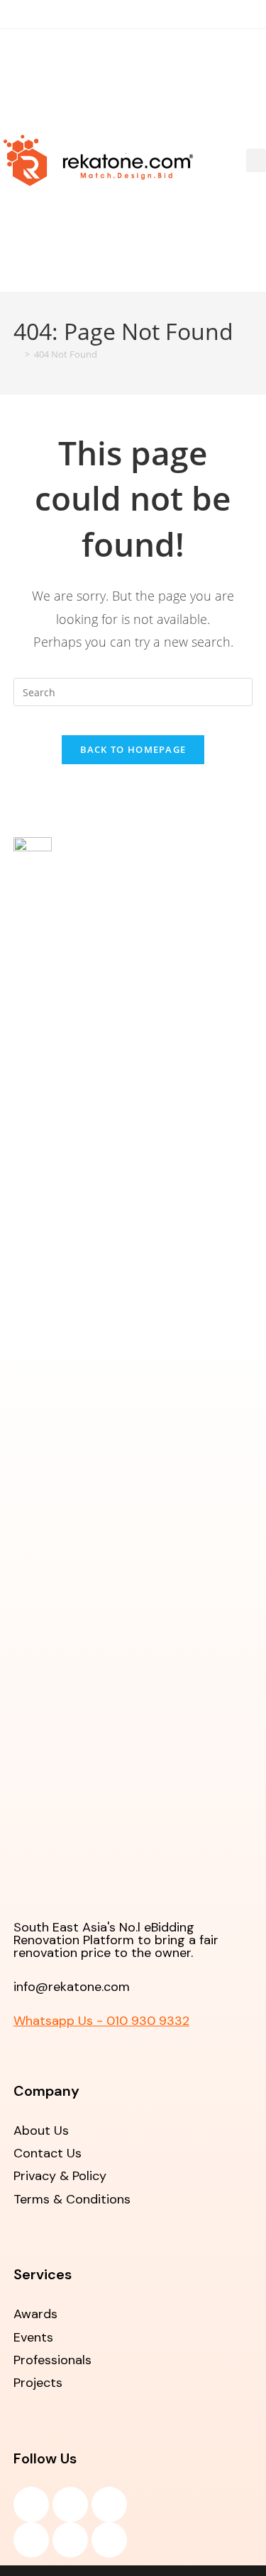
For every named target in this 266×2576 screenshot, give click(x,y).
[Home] (17, 354)
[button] (256, 160)
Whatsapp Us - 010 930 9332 (101, 2021)
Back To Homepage (133, 749)
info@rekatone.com (72, 1987)
